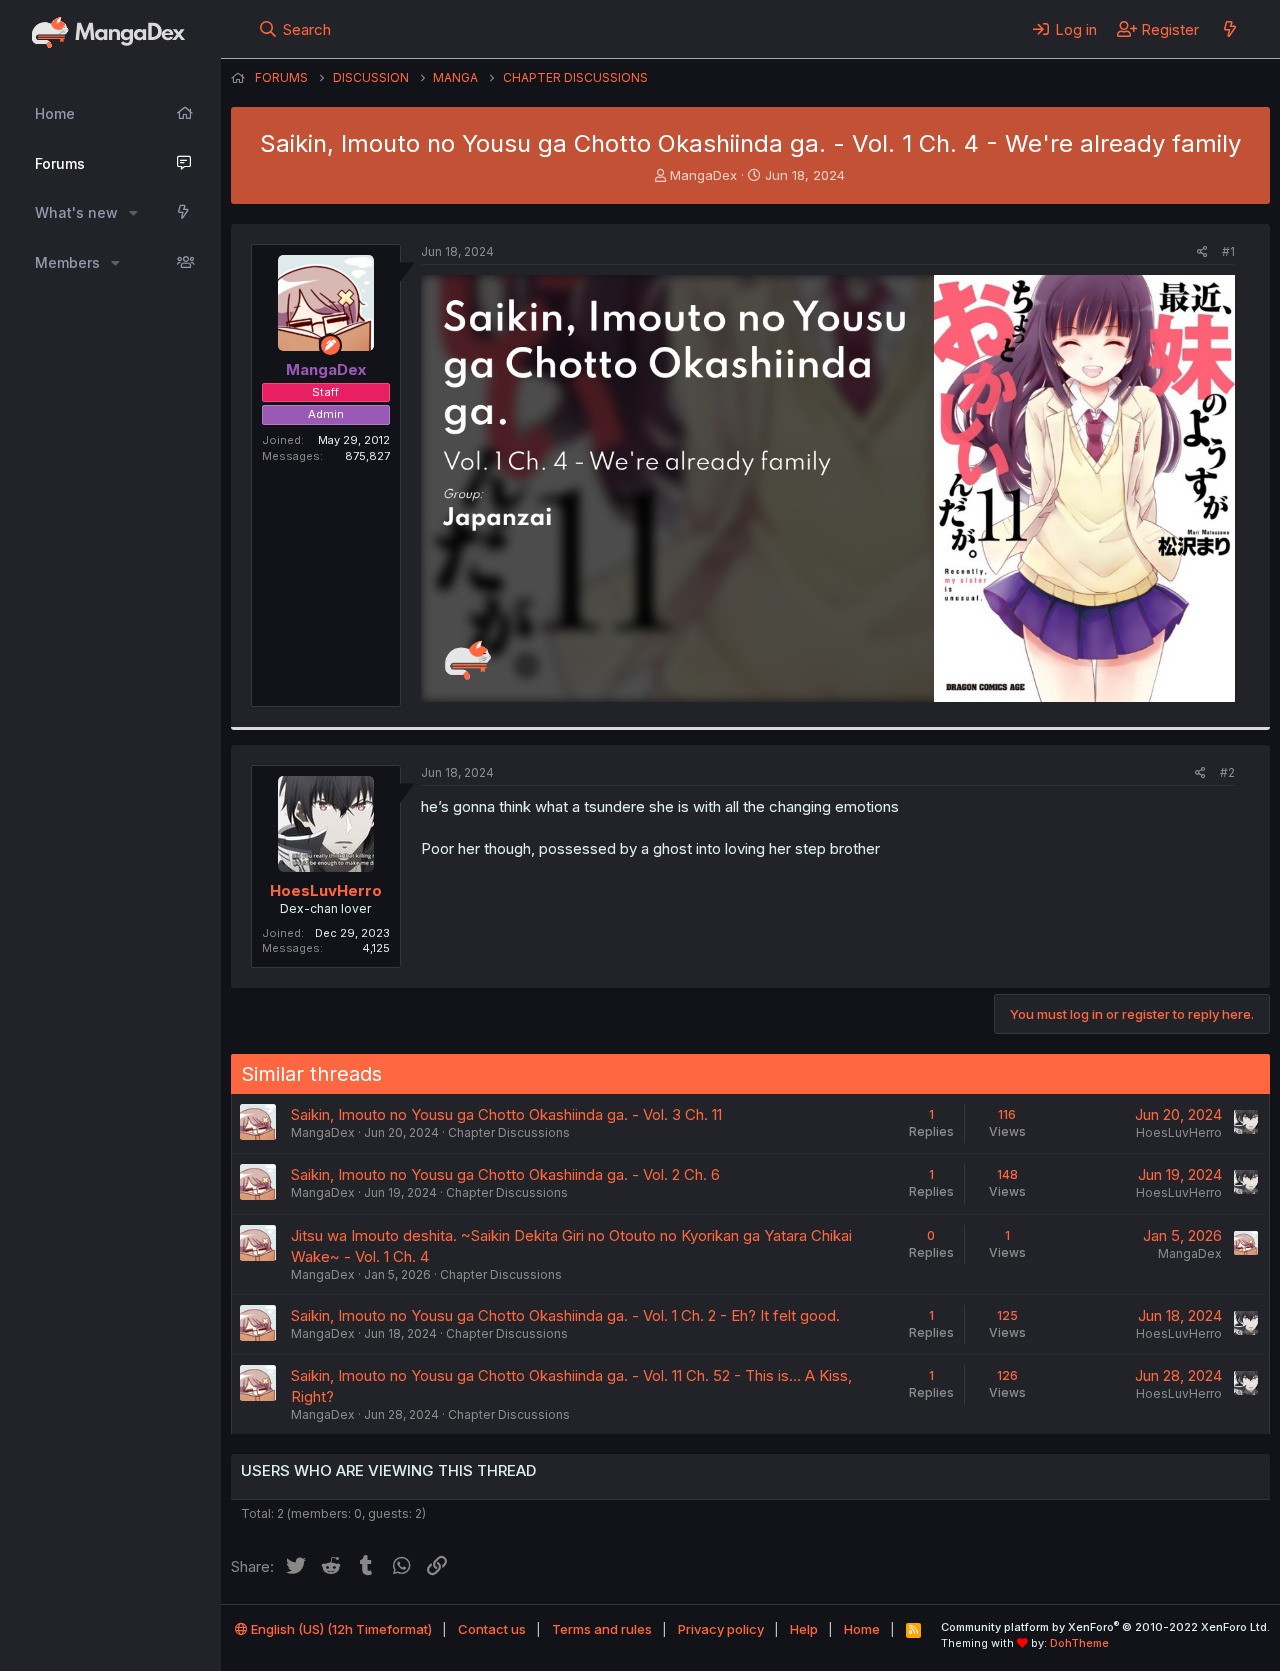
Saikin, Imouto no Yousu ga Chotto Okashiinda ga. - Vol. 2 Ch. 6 (505, 1174)
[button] (133, 213)
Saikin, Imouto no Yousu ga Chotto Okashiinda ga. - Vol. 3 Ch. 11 (506, 1114)
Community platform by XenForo (1105, 1627)
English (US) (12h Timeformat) (340, 1629)
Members (67, 262)
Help (804, 1629)
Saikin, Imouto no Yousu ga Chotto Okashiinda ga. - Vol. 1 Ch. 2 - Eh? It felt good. (565, 1315)
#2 (1227, 772)
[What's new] (1229, 29)
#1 (1228, 251)
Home (55, 113)
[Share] (1202, 252)
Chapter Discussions (509, 1132)
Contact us (492, 1629)
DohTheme (1079, 1643)
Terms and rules (602, 1629)
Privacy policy (721, 1629)
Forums (60, 163)
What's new (76, 212)
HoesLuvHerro (326, 890)
